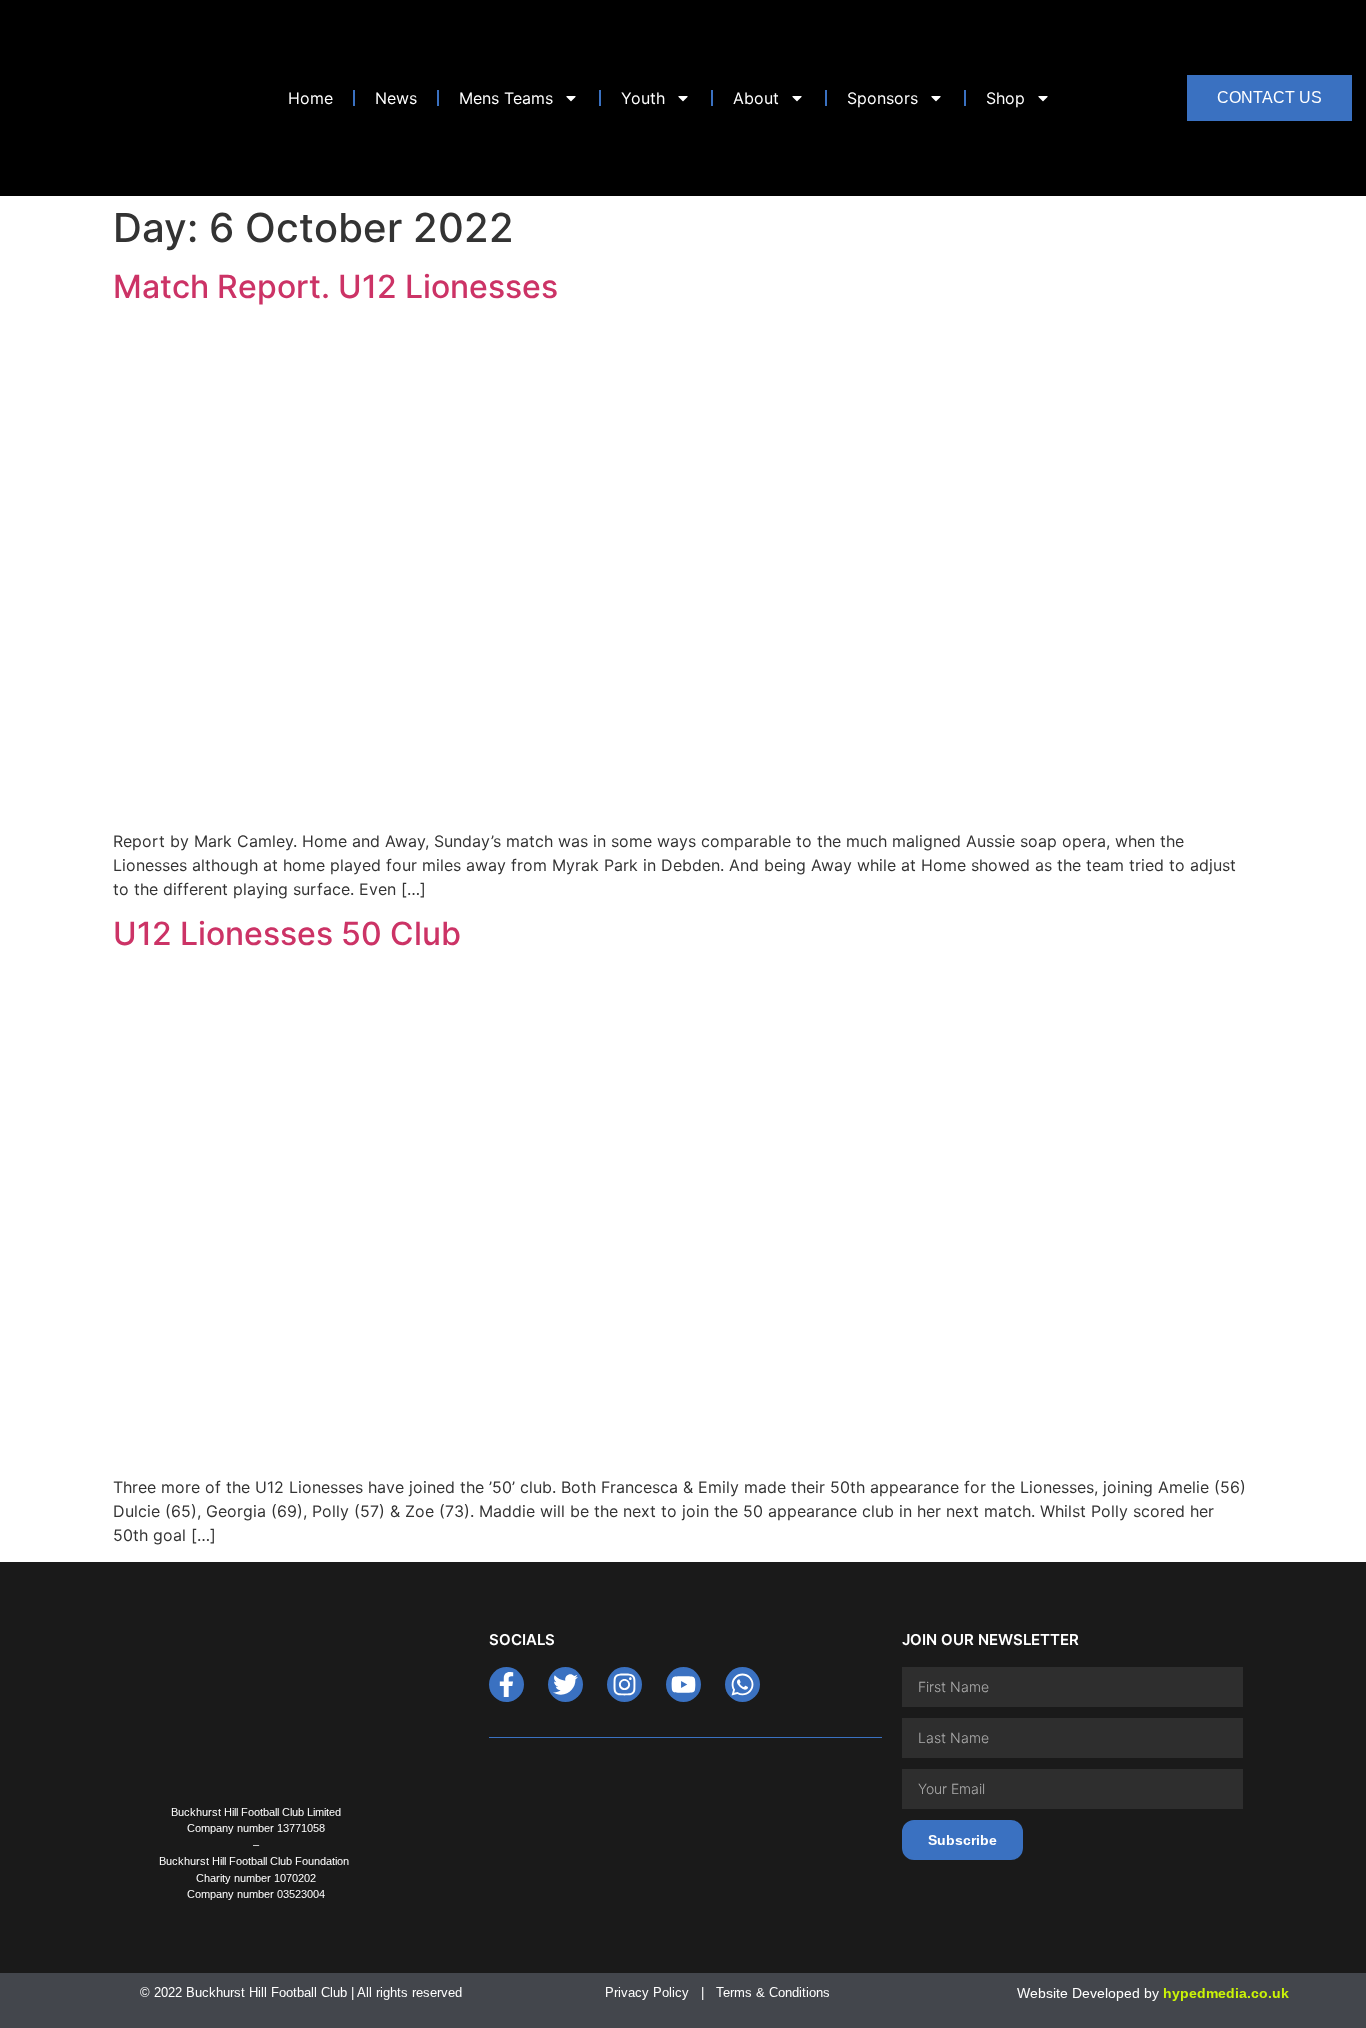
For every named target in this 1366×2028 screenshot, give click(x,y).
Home (310, 98)
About (756, 98)
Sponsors (882, 98)
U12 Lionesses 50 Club (287, 933)
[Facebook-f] (506, 1684)
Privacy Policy (647, 1992)
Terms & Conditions (775, 1992)
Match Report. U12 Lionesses (335, 286)
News (396, 98)
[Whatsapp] (742, 1684)
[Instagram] (624, 1684)
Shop (1005, 98)
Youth (643, 98)
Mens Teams (506, 98)
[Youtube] (683, 1684)
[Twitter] (565, 1684)
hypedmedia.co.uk (1226, 1993)
